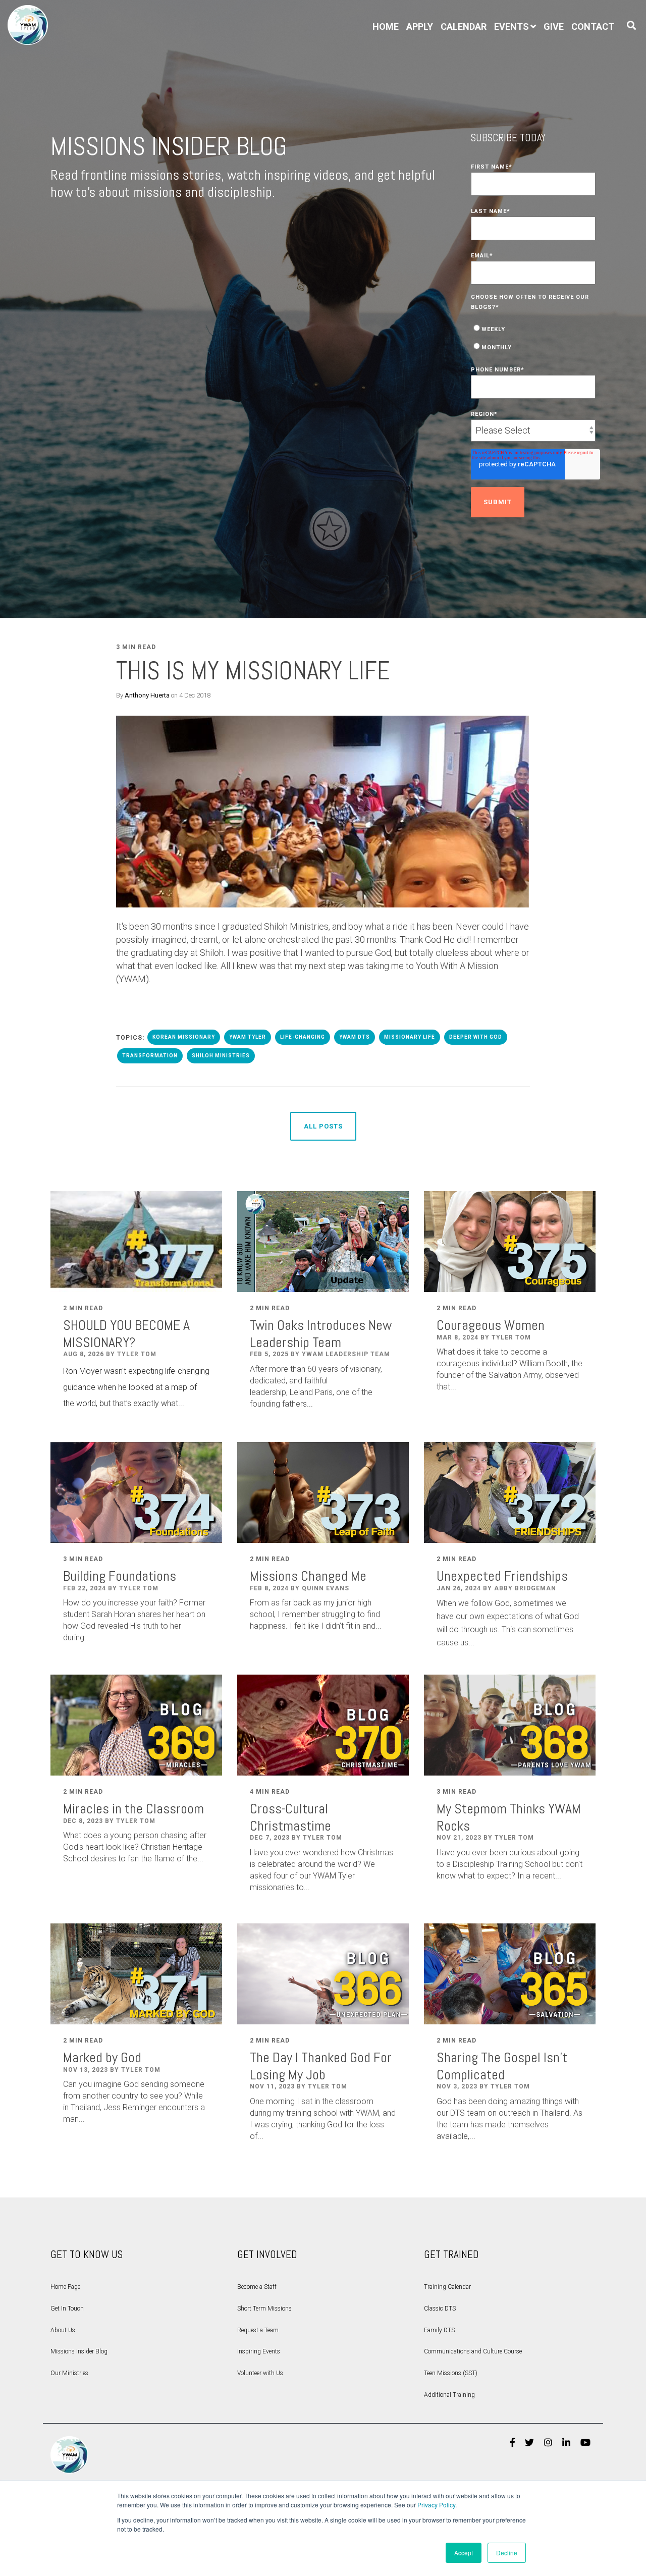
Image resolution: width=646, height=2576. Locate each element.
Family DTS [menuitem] (439, 2330)
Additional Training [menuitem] (449, 2395)
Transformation (150, 1056)
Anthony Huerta (147, 695)
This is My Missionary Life (253, 671)
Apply (420, 26)
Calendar (464, 26)
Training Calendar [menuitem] (447, 2287)
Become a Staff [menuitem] (257, 2287)
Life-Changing (303, 1037)
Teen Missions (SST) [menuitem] (451, 2373)
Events (512, 26)
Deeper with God (476, 1037)
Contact (593, 26)
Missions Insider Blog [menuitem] (79, 2351)
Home (386, 26)
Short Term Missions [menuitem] (264, 2309)
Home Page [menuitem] (65, 2287)
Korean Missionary (184, 1037)
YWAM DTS (355, 1037)
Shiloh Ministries (221, 1056)
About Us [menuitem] (63, 2330)
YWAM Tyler (248, 1037)
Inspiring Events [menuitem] (259, 2351)
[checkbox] (533, 337)
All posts (323, 1126)
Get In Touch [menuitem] (67, 2309)
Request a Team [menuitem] (258, 2330)
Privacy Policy (436, 2505)
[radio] (533, 328)
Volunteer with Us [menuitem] (260, 2373)
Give (554, 26)
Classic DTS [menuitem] (440, 2309)
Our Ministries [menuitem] (69, 2373)
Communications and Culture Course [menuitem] (473, 2351)
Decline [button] (507, 2553)
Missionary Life (410, 1037)
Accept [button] (464, 2553)
